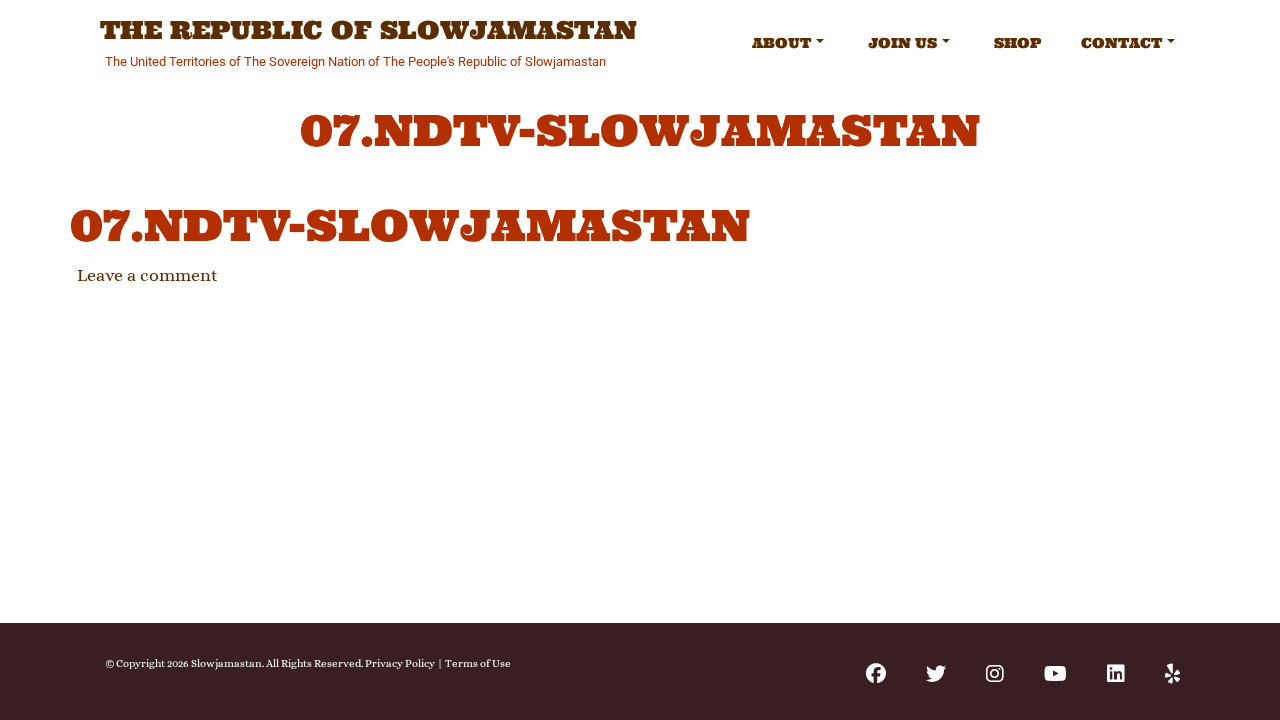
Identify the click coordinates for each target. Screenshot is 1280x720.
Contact (1121, 43)
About (781, 43)
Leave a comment (147, 275)
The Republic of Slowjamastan (368, 31)
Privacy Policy (400, 663)
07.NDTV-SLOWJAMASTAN (410, 225)
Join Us (902, 43)
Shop (1017, 43)
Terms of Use (478, 663)
